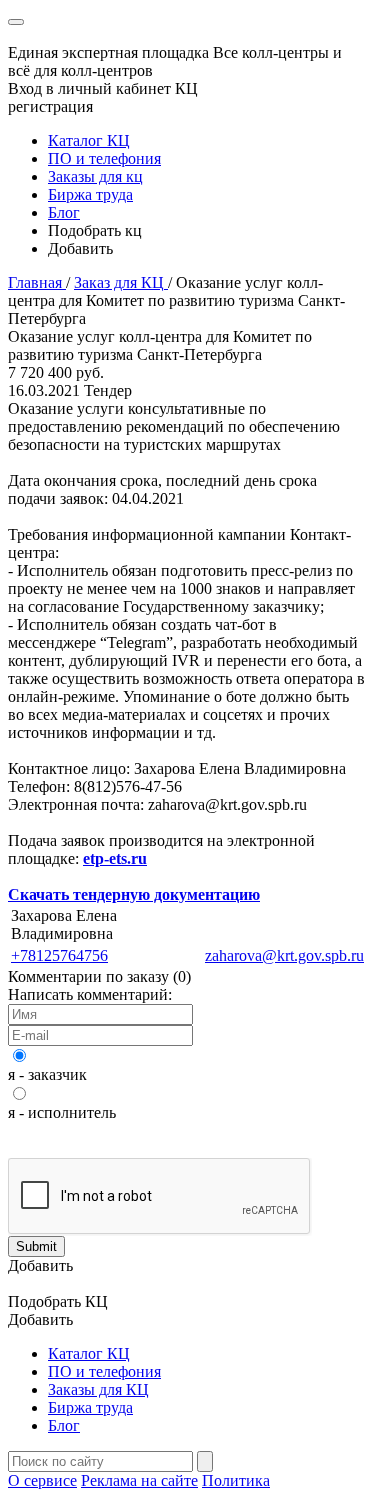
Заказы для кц (95, 176)
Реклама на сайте (139, 1480)
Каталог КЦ (89, 140)
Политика (236, 1480)
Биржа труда (90, 194)
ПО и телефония (104, 158)
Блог (64, 212)
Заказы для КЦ (98, 1389)
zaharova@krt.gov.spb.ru (284, 955)
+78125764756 (59, 955)
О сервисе (42, 1480)
